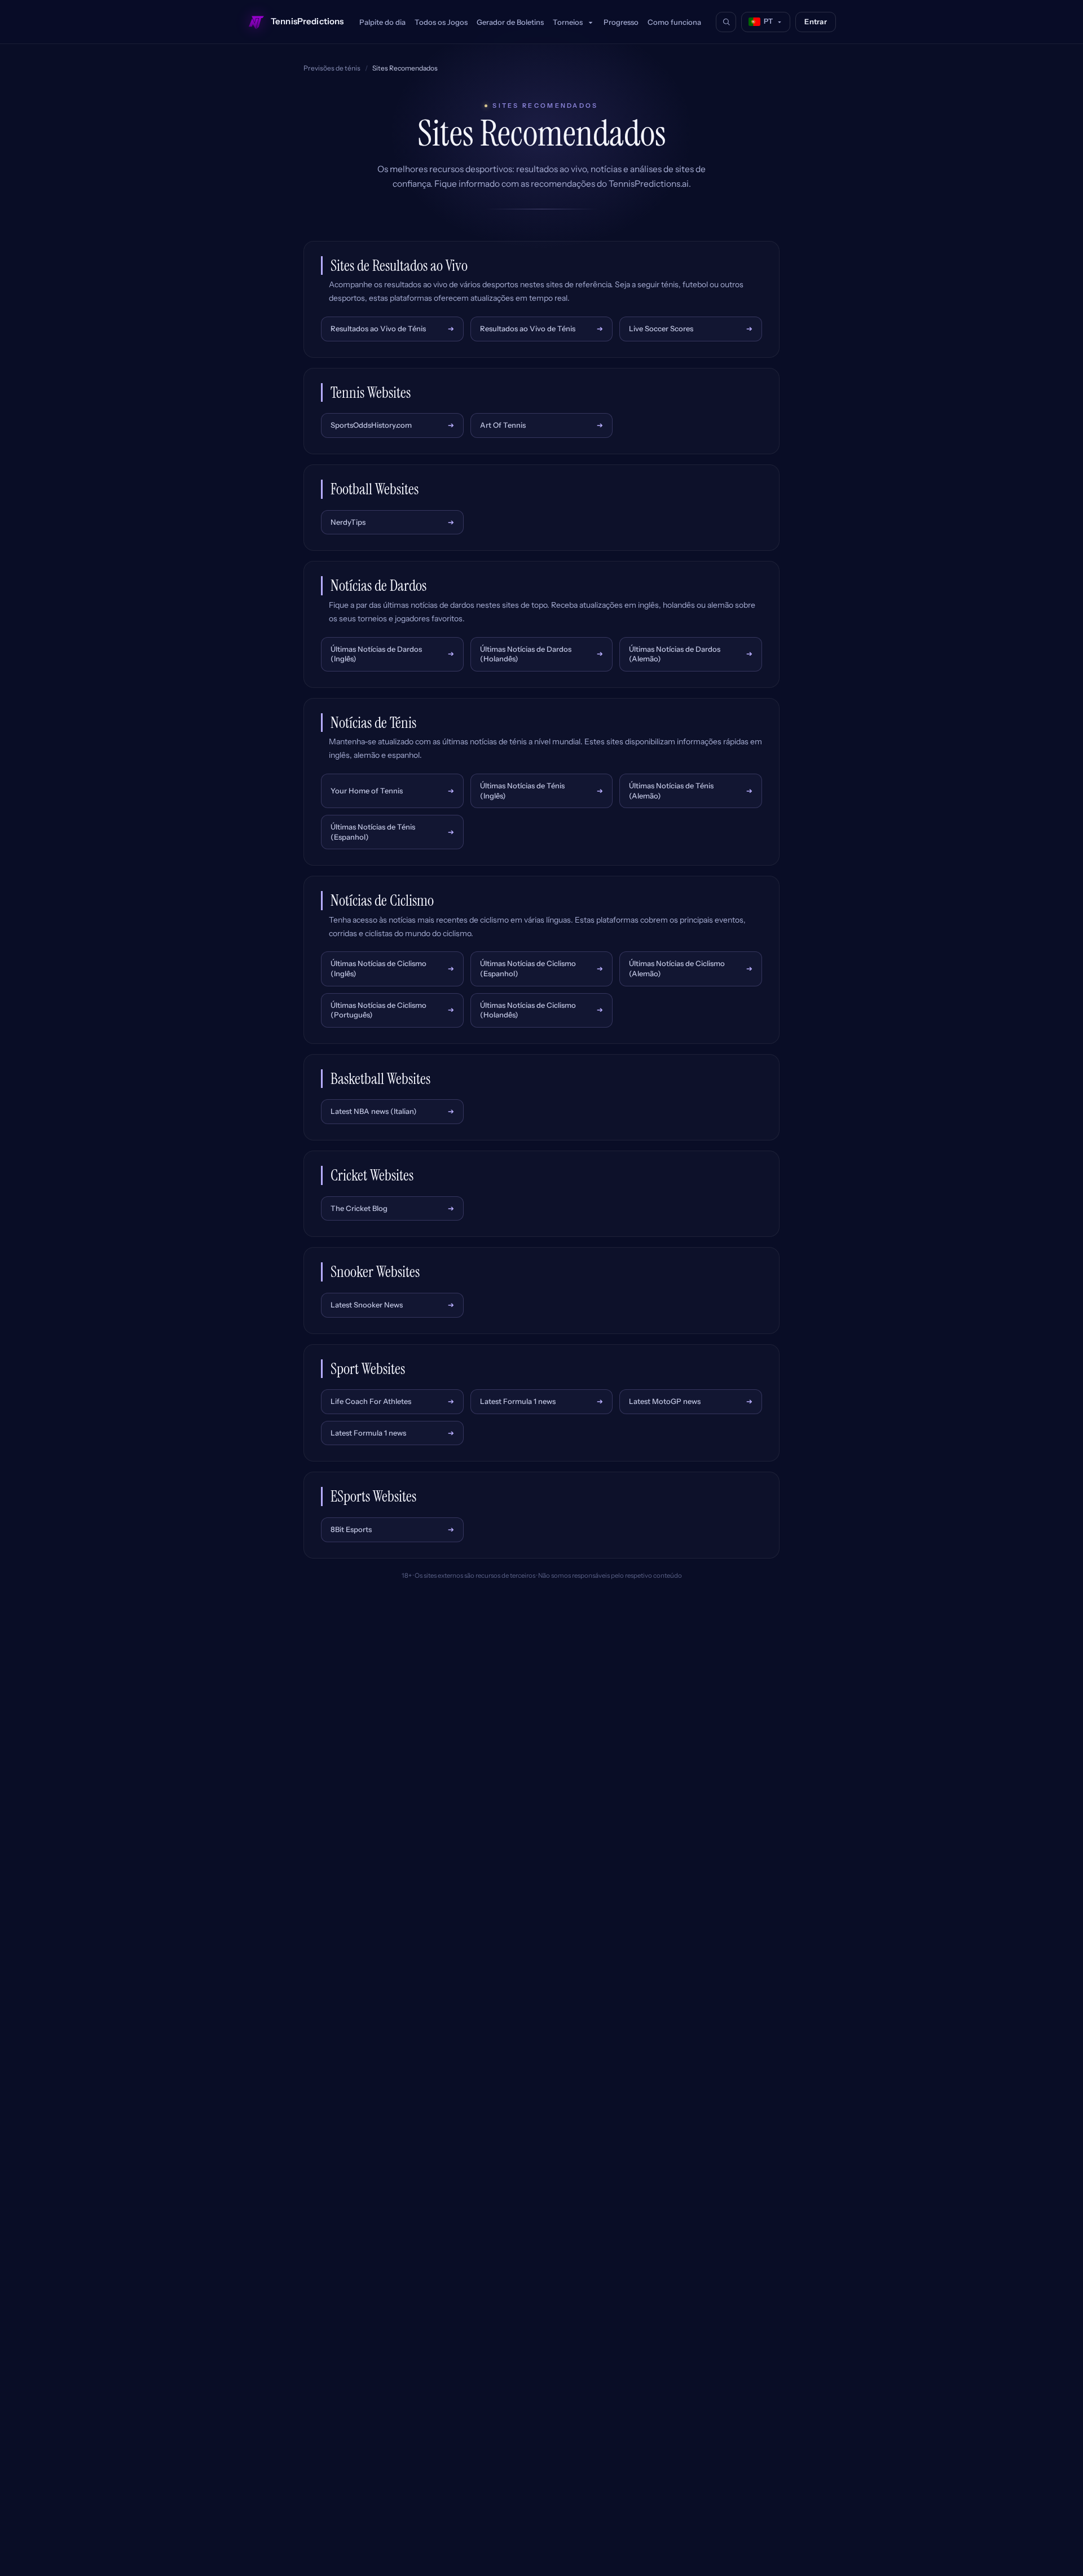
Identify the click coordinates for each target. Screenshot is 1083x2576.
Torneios (569, 22)
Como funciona (674, 22)
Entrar (816, 21)
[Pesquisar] (726, 22)
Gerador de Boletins (510, 22)
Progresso (621, 22)
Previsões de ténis (332, 68)
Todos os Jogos (441, 22)
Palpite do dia (382, 22)
